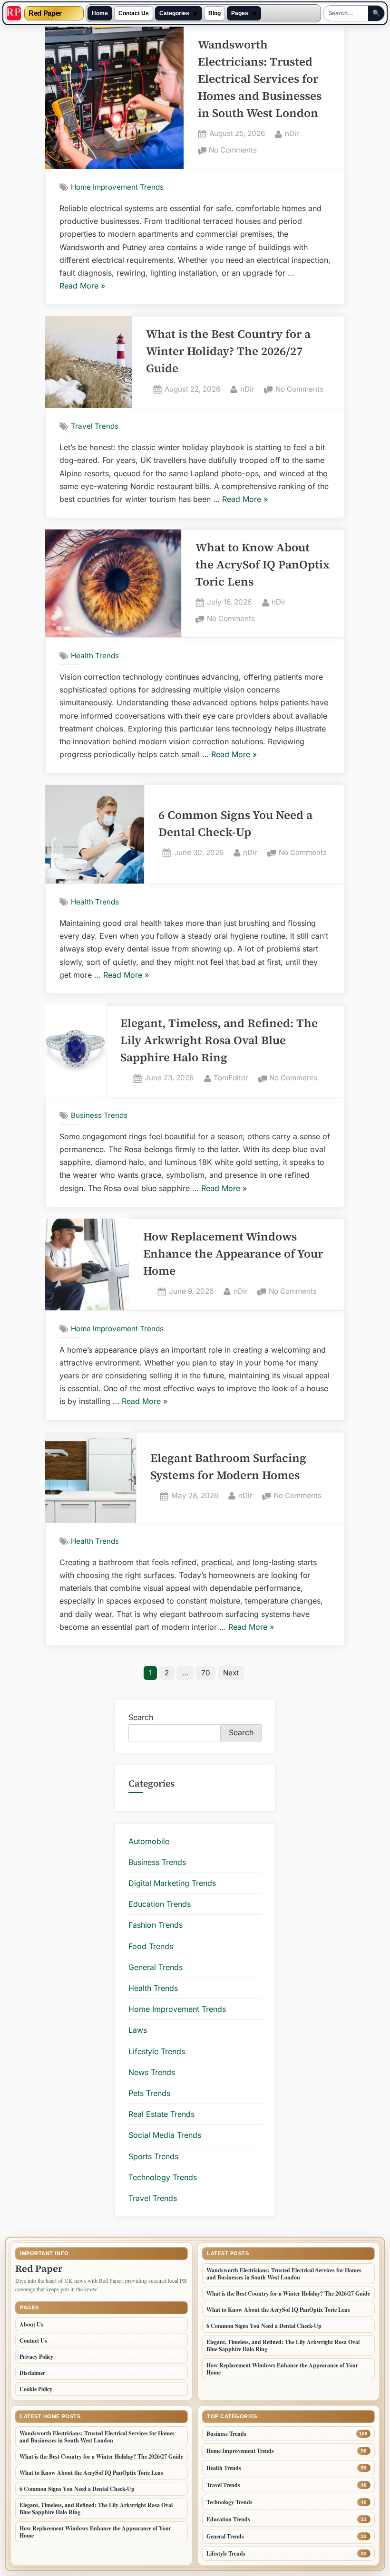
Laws (138, 2030)
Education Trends (160, 1904)
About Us (31, 2324)
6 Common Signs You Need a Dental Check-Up (264, 2326)
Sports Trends (153, 2156)
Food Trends (151, 1946)
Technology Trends (163, 2177)
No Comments (233, 151)
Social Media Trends (165, 2135)
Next (231, 1673)
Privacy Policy (36, 2357)
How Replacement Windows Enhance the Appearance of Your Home (233, 1254)
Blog (214, 13)
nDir (292, 133)
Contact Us (134, 13)
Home (100, 13)
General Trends (156, 1967)
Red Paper (45, 14)
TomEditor (231, 1077)
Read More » (82, 287)
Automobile (149, 1841)
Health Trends (95, 656)
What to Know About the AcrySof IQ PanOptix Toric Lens (263, 564)
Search (141, 1717)
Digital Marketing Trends (172, 1883)
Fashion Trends (156, 1925)
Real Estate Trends (161, 2114)
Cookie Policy (36, 2389)
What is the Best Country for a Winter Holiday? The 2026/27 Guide (228, 351)
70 (206, 1673)
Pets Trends (149, 2093)
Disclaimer (32, 2373)
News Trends (152, 2072)
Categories (174, 13)
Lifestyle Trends (157, 2051)
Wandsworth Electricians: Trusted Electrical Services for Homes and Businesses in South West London (260, 79)
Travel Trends (95, 426)
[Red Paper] (14, 13)
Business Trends (99, 1115)
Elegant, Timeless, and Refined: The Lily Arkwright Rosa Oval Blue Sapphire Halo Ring (219, 1040)
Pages (240, 13)
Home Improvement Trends (117, 187)
